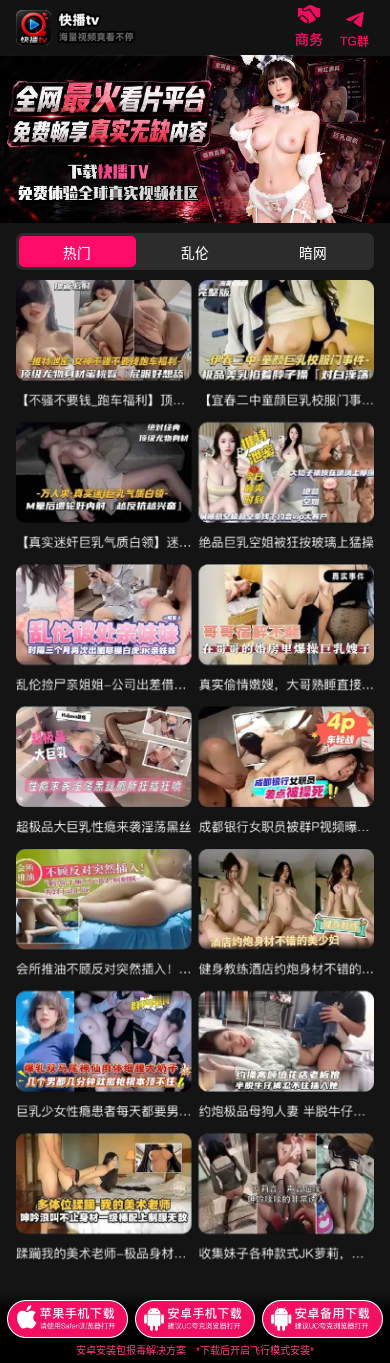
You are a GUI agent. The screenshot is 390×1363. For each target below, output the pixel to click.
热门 (77, 253)
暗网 (313, 253)
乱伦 (195, 253)
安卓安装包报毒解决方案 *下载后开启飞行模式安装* (195, 1350)
